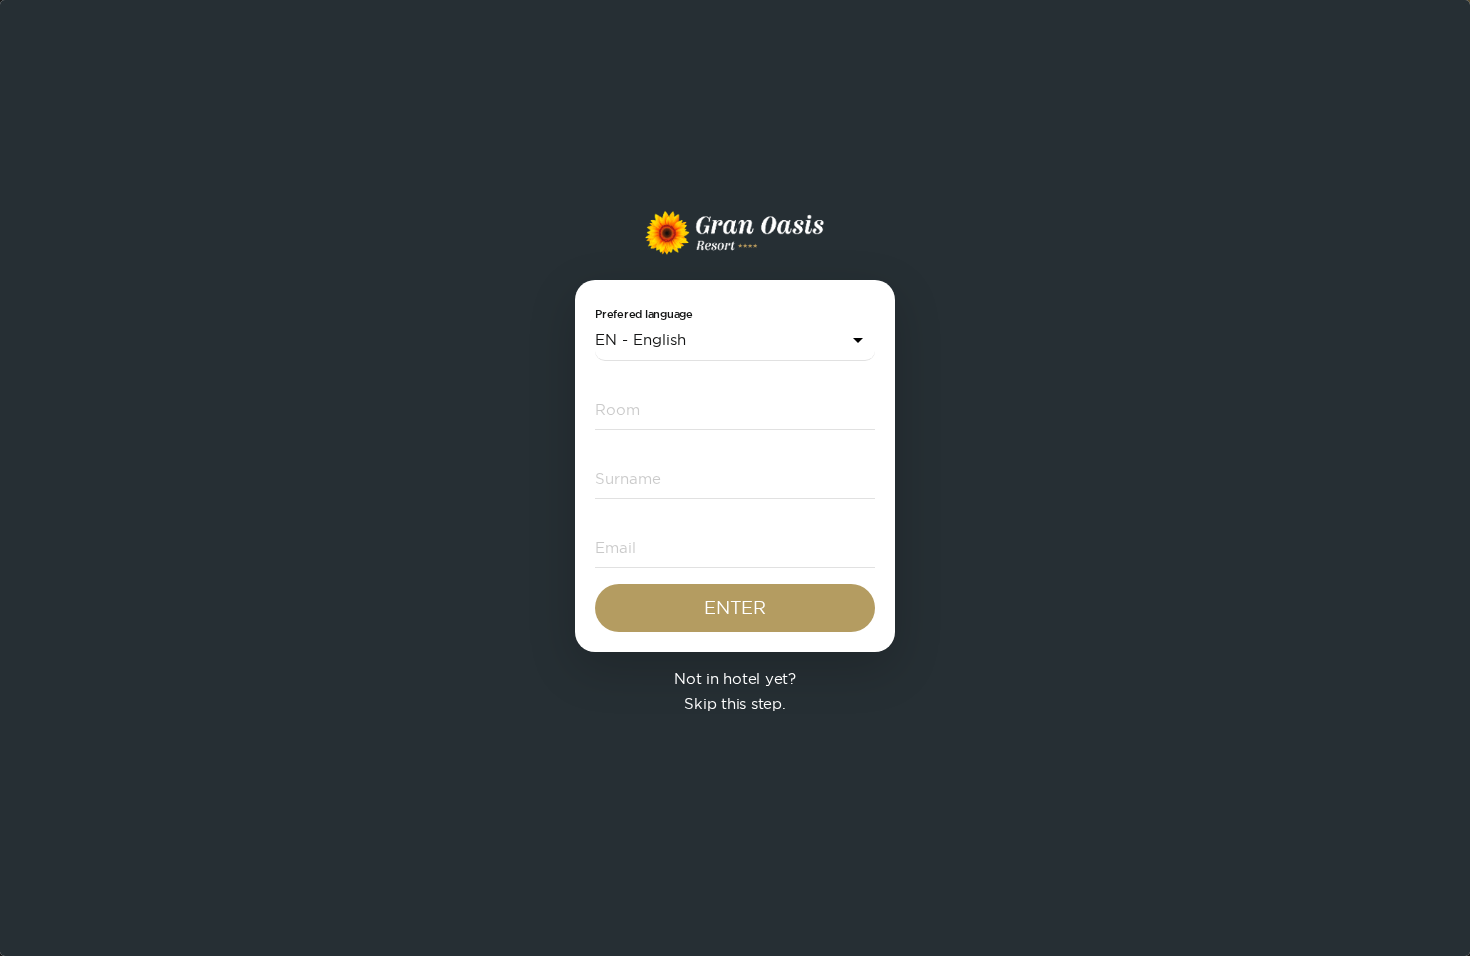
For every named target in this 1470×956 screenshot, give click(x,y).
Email (609, 546)
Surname (618, 477)
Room (610, 408)
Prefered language (644, 314)
